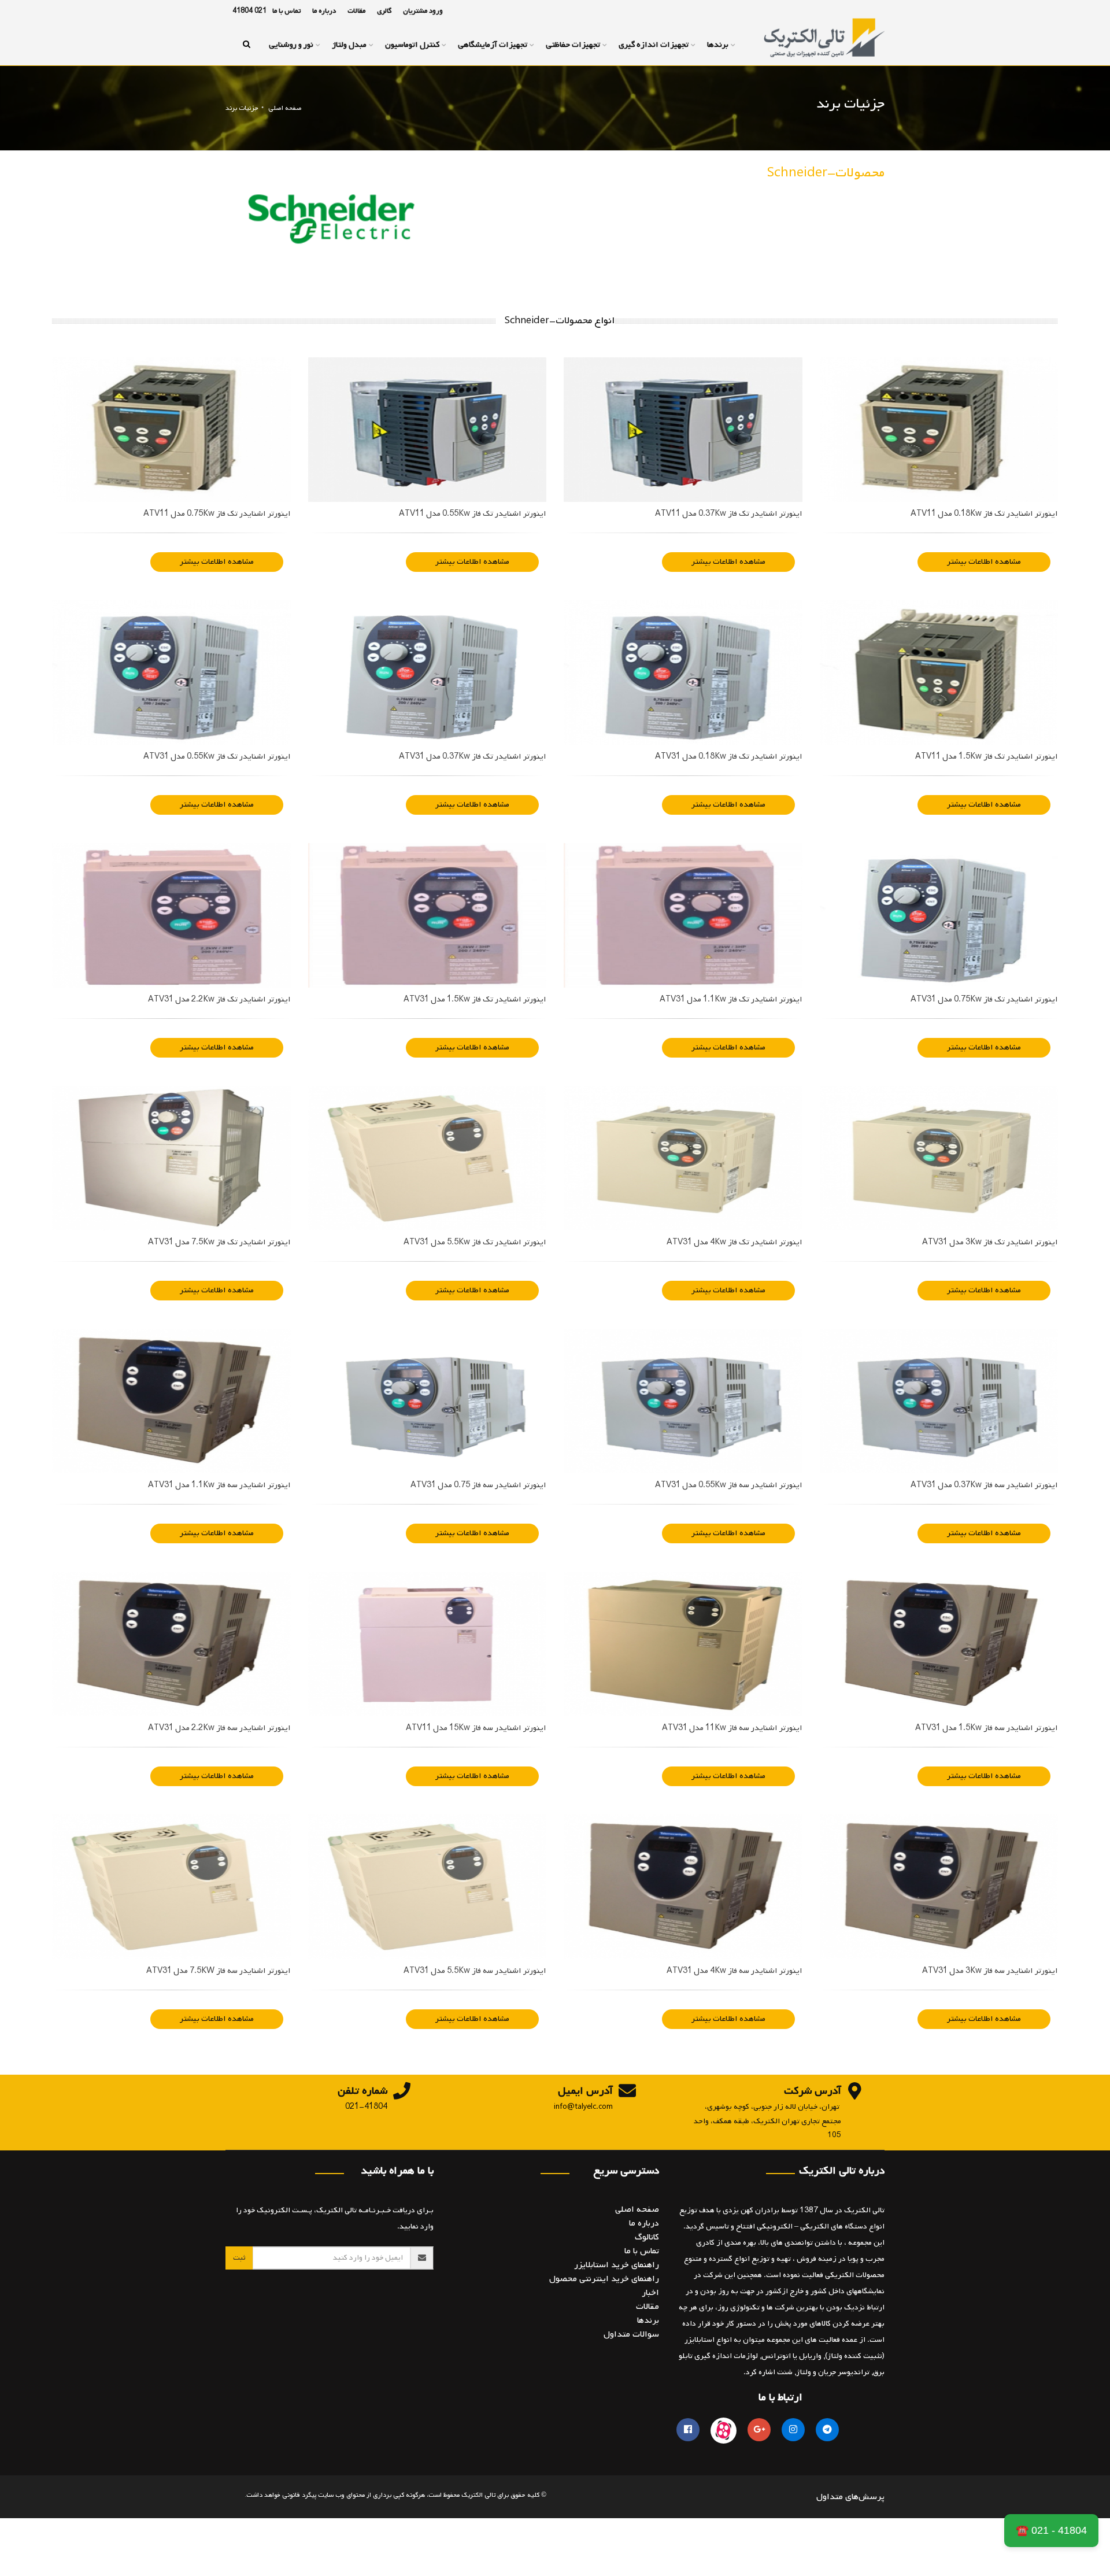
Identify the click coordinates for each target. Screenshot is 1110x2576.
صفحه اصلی (285, 108)
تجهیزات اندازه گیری (654, 45)
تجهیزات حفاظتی (573, 45)
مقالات (356, 11)
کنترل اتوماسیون (412, 45)
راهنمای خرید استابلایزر (617, 2265)
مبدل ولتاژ (349, 45)
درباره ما (324, 11)
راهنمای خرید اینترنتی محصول (604, 2279)
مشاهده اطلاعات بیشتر (984, 562)
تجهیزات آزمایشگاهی (493, 45)
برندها (718, 45)
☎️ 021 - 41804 (1051, 2530)
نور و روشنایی (291, 45)
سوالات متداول (631, 2334)
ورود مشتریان (423, 11)
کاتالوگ (647, 2237)
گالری (384, 11)
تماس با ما (286, 11)
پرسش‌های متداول (850, 2497)
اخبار (650, 2293)
